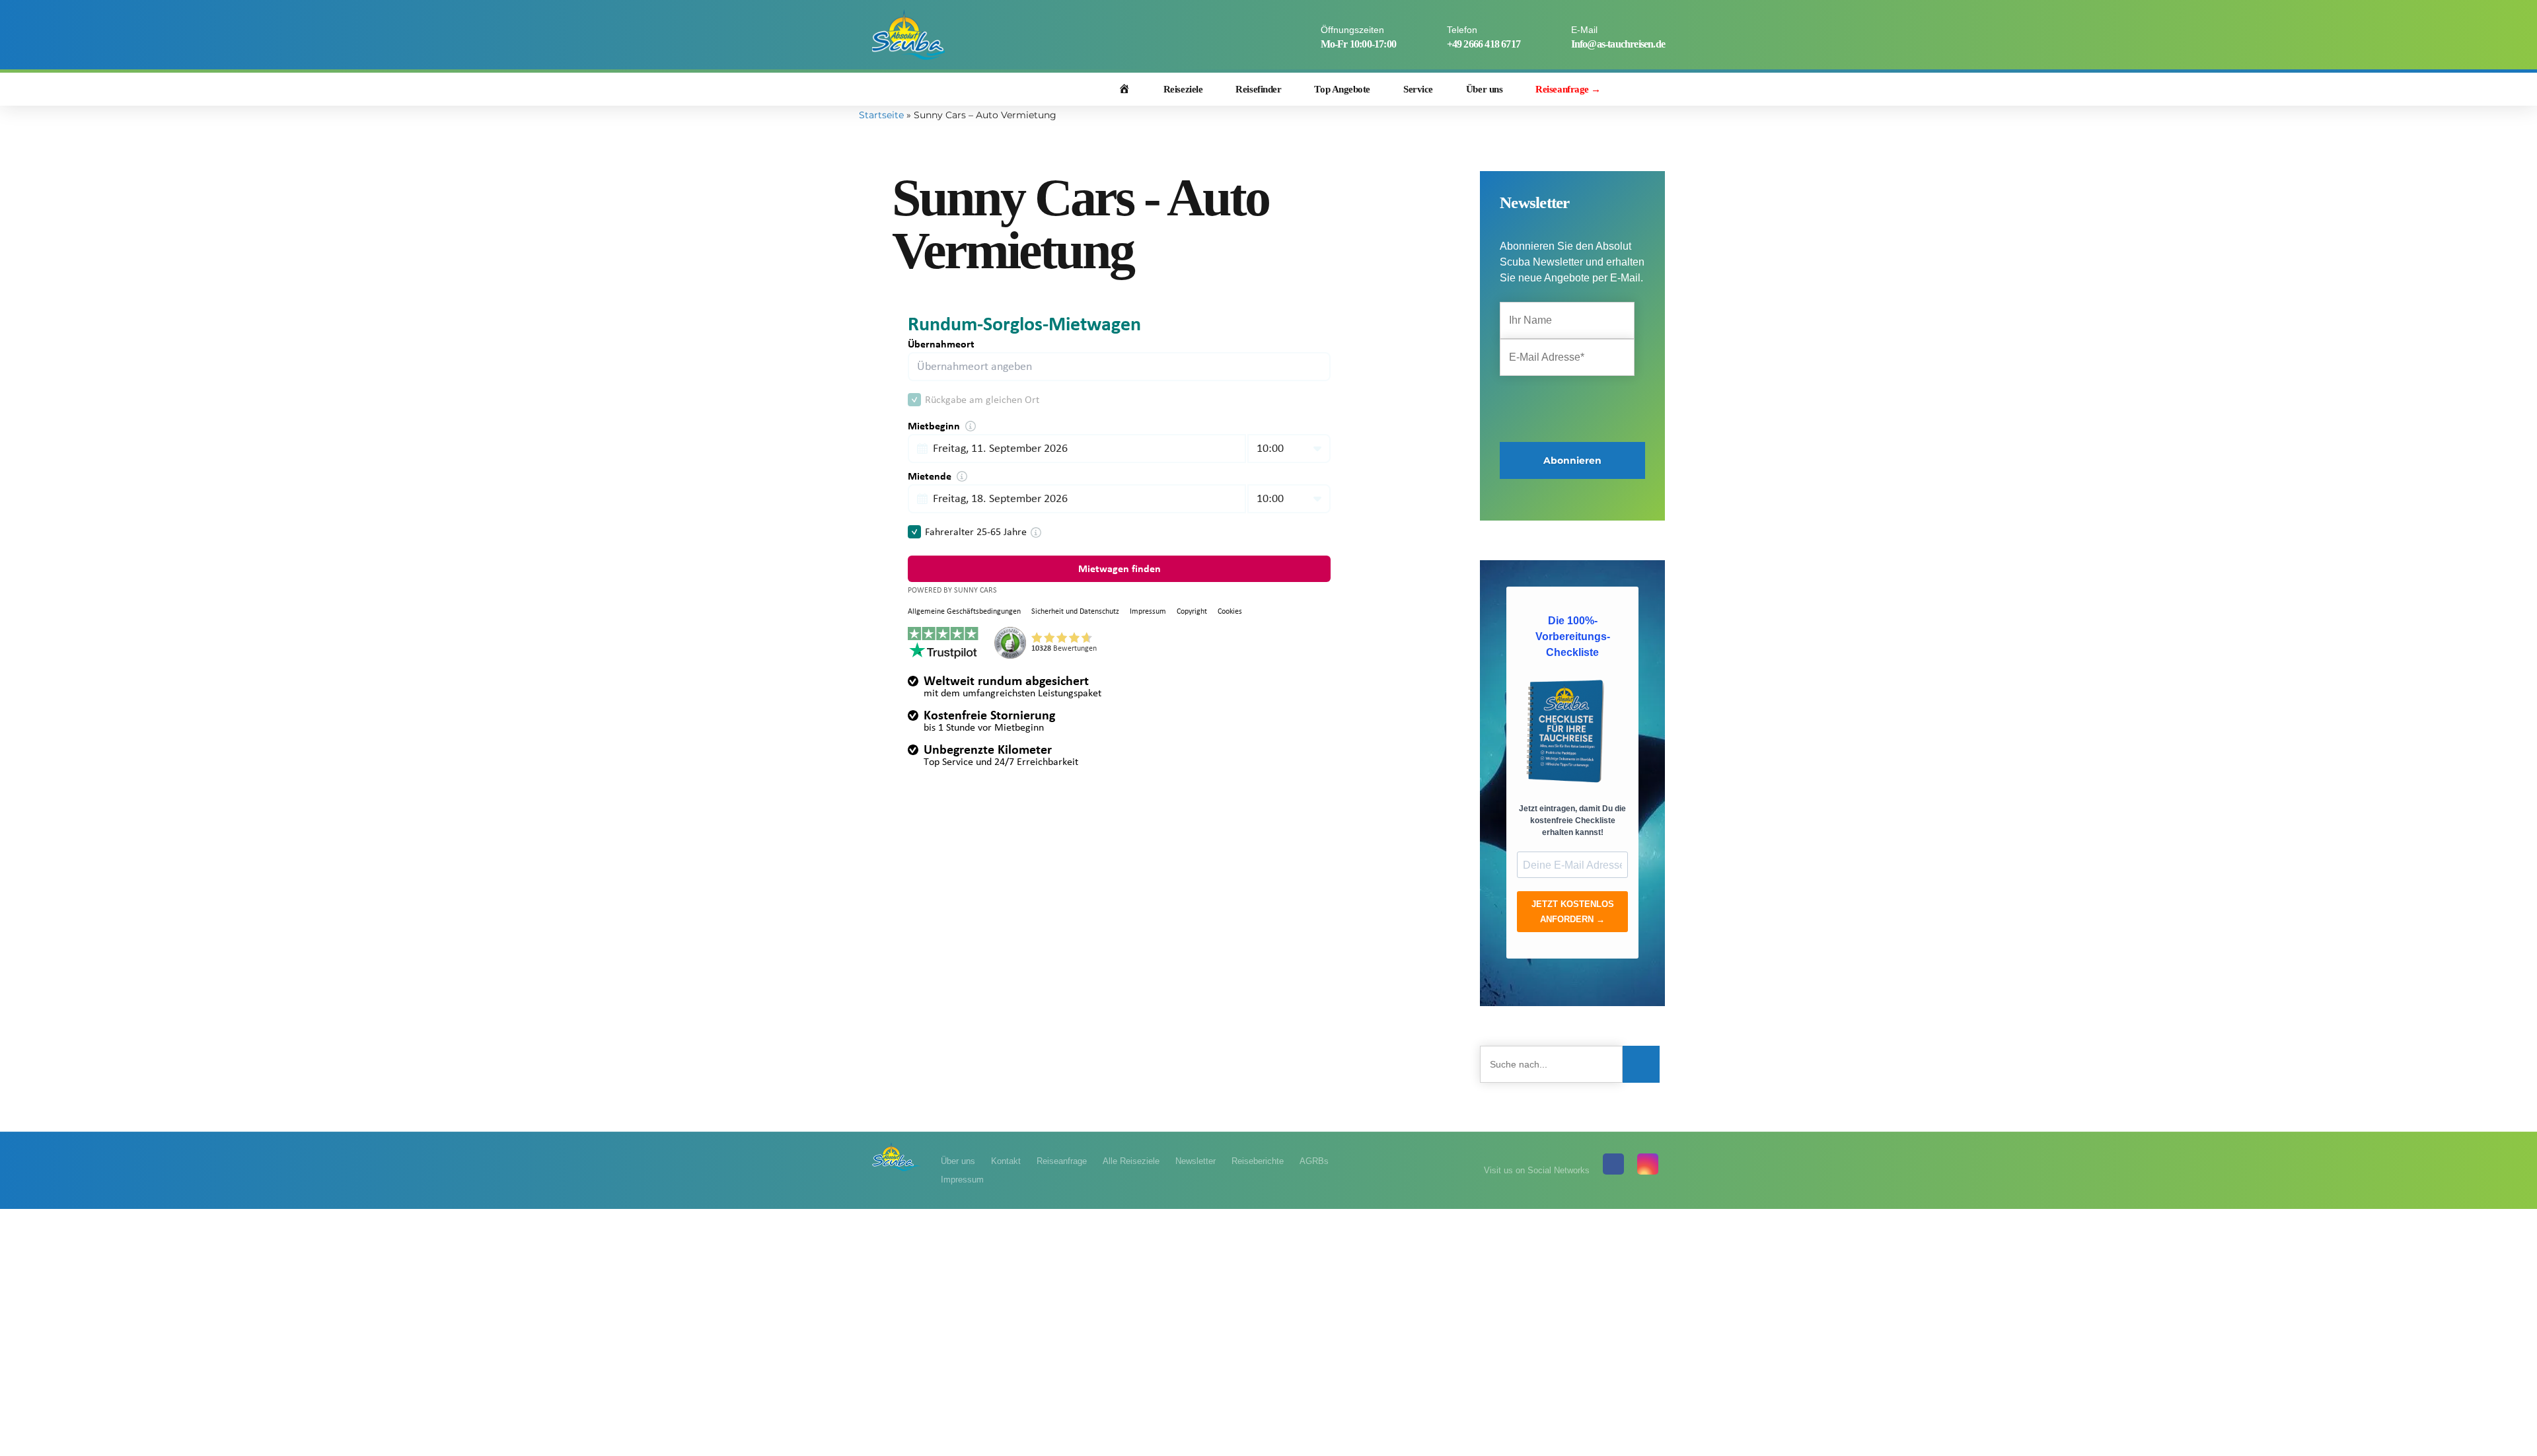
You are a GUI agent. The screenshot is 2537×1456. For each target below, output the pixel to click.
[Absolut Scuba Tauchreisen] (897, 1156)
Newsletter (1195, 1161)
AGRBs (1314, 1161)
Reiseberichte (1258, 1161)
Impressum (962, 1180)
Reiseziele (1183, 89)
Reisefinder (1258, 89)
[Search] (1656, 90)
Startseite (881, 115)
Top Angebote (1342, 89)
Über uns (1484, 89)
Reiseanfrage (1062, 1161)
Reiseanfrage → (1568, 89)
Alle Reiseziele (1131, 1161)
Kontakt (1006, 1161)
